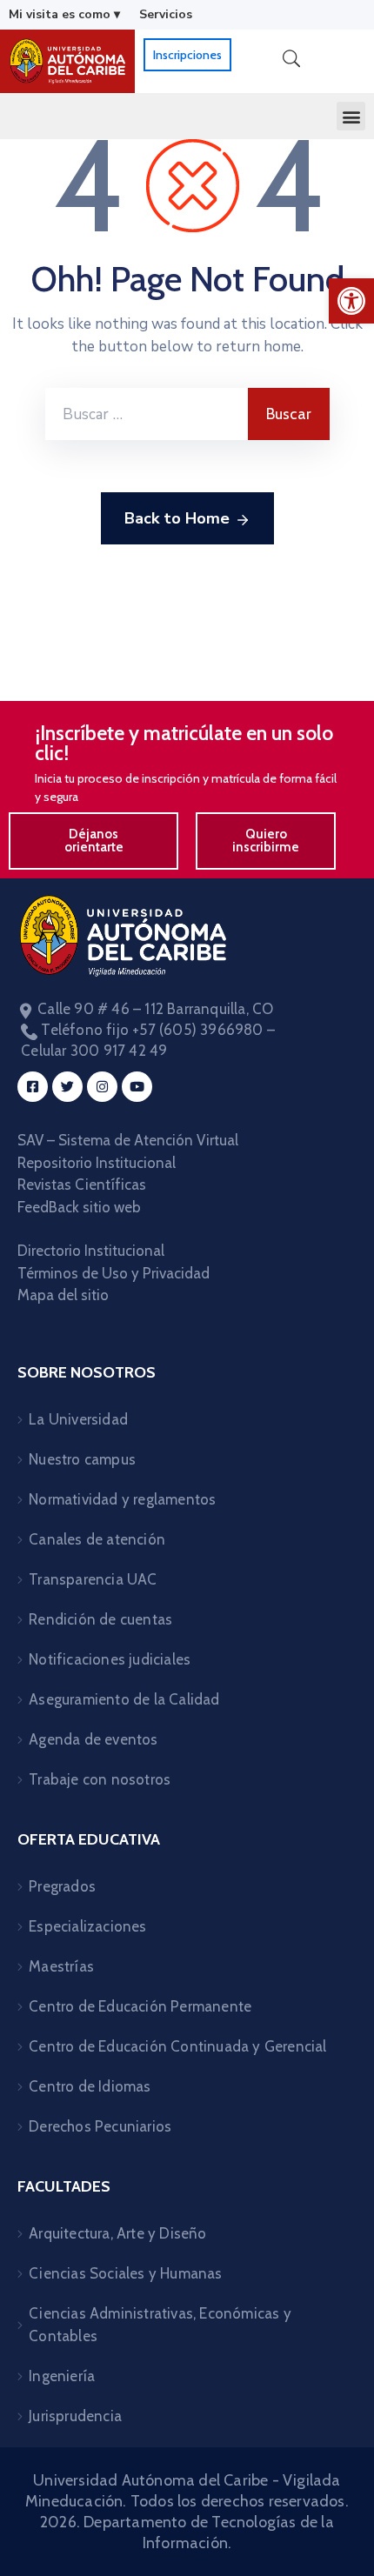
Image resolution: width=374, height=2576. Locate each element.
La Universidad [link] (78, 1419)
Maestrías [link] (61, 1966)
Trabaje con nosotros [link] (100, 1779)
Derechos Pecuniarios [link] (100, 2126)
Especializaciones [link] (87, 1926)
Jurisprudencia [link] (75, 2416)
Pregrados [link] (62, 1886)
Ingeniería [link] (62, 2376)
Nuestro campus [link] (82, 1459)
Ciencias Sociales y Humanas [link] (125, 2273)
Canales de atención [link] (97, 1539)
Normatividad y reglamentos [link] (122, 1499)
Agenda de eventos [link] (93, 1739)
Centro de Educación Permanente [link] (140, 2006)
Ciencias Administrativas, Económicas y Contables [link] (160, 2325)
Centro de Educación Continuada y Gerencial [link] (177, 2046)
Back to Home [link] (177, 518)
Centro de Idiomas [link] (90, 2086)
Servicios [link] (166, 14)
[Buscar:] (147, 414)
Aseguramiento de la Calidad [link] (124, 1699)
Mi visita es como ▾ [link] (64, 14)
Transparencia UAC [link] (93, 1579)
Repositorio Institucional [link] (98, 1163)
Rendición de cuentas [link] (100, 1619)
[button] (351, 116)
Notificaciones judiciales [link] (110, 1659)
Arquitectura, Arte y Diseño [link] (117, 2233)
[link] (351, 301)
